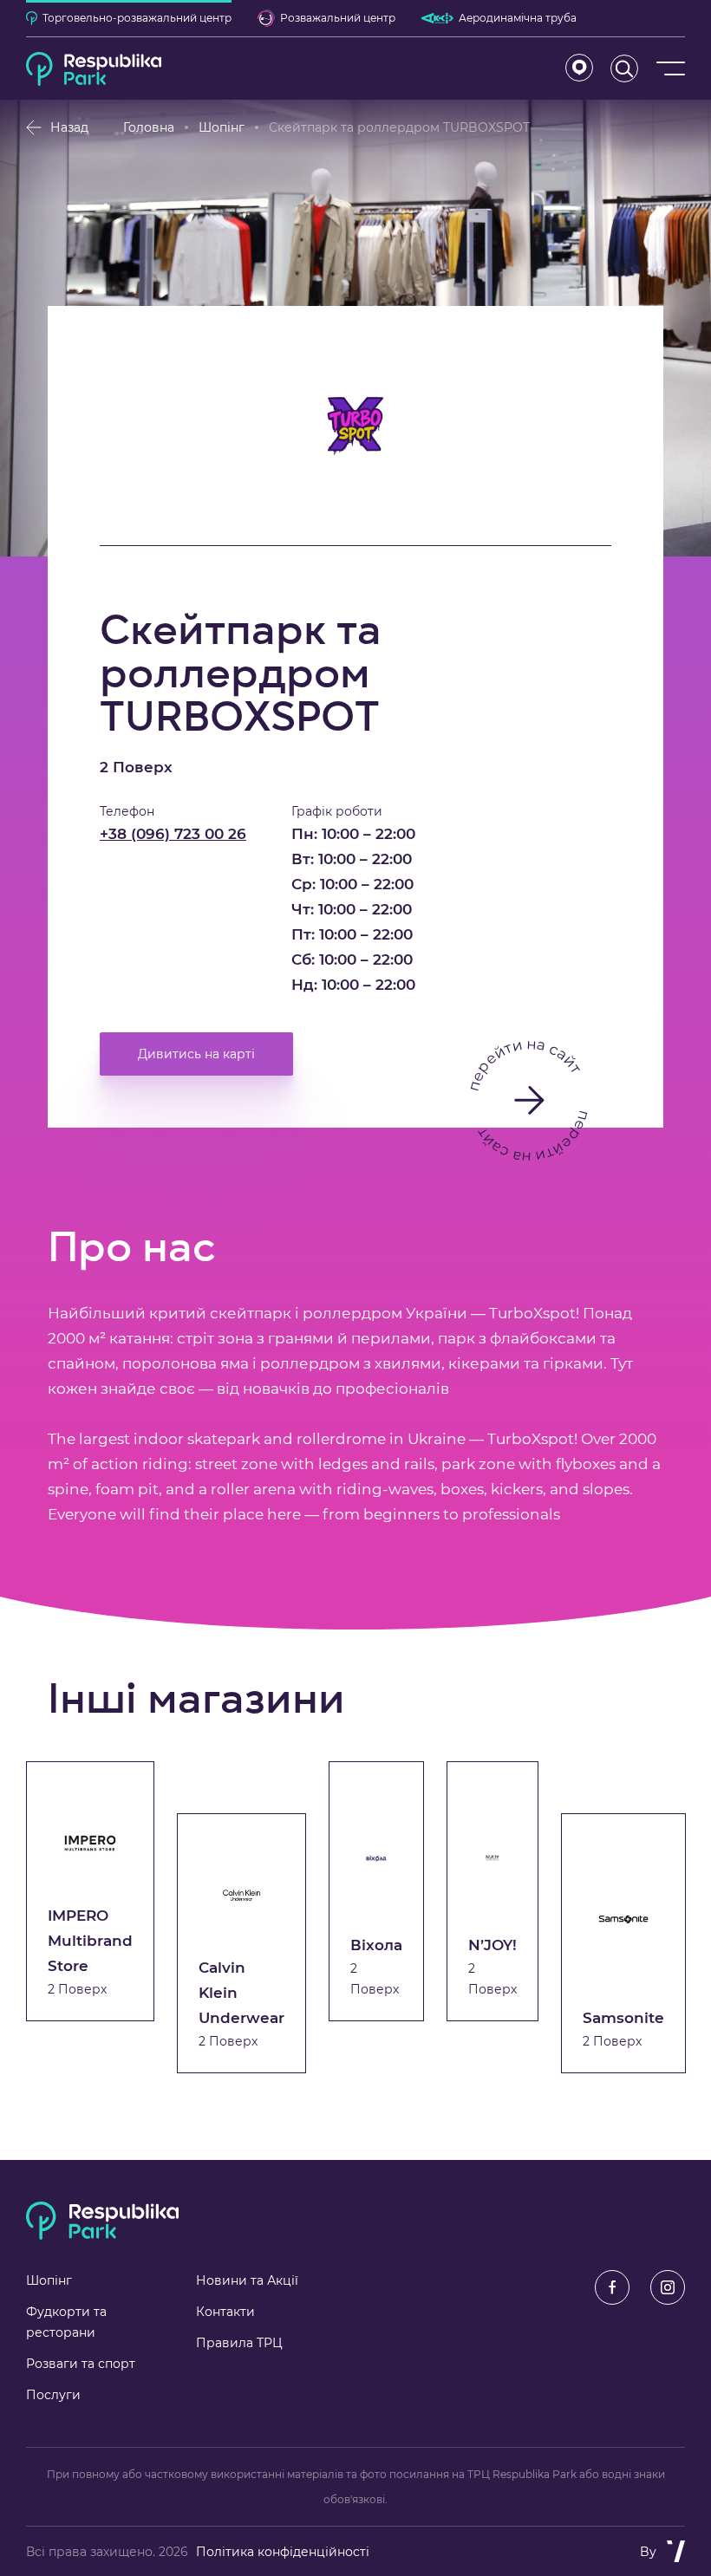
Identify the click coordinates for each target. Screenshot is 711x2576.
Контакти (225, 2312)
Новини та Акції (247, 2280)
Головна (149, 127)
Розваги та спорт (81, 2364)
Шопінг (222, 127)
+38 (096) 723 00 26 (173, 834)
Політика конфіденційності (283, 2552)
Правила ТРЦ (239, 2343)
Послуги (53, 2395)
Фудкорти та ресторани (66, 2322)
